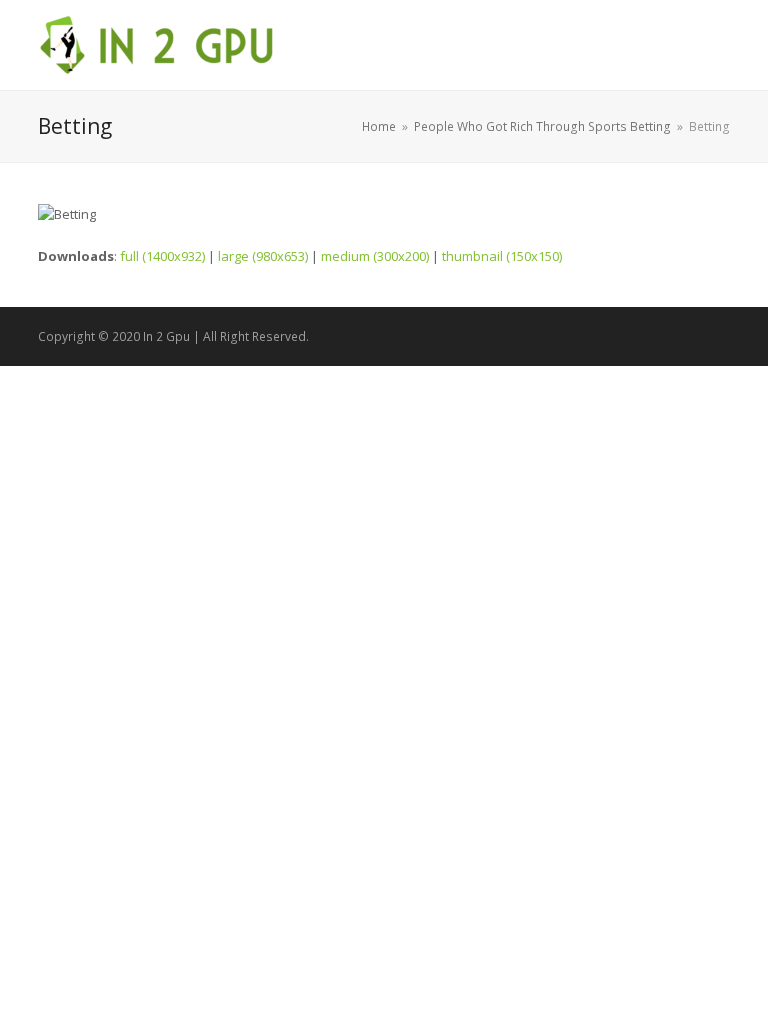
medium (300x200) (375, 256)
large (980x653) (263, 256)
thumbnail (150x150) (502, 256)
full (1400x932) (162, 256)
